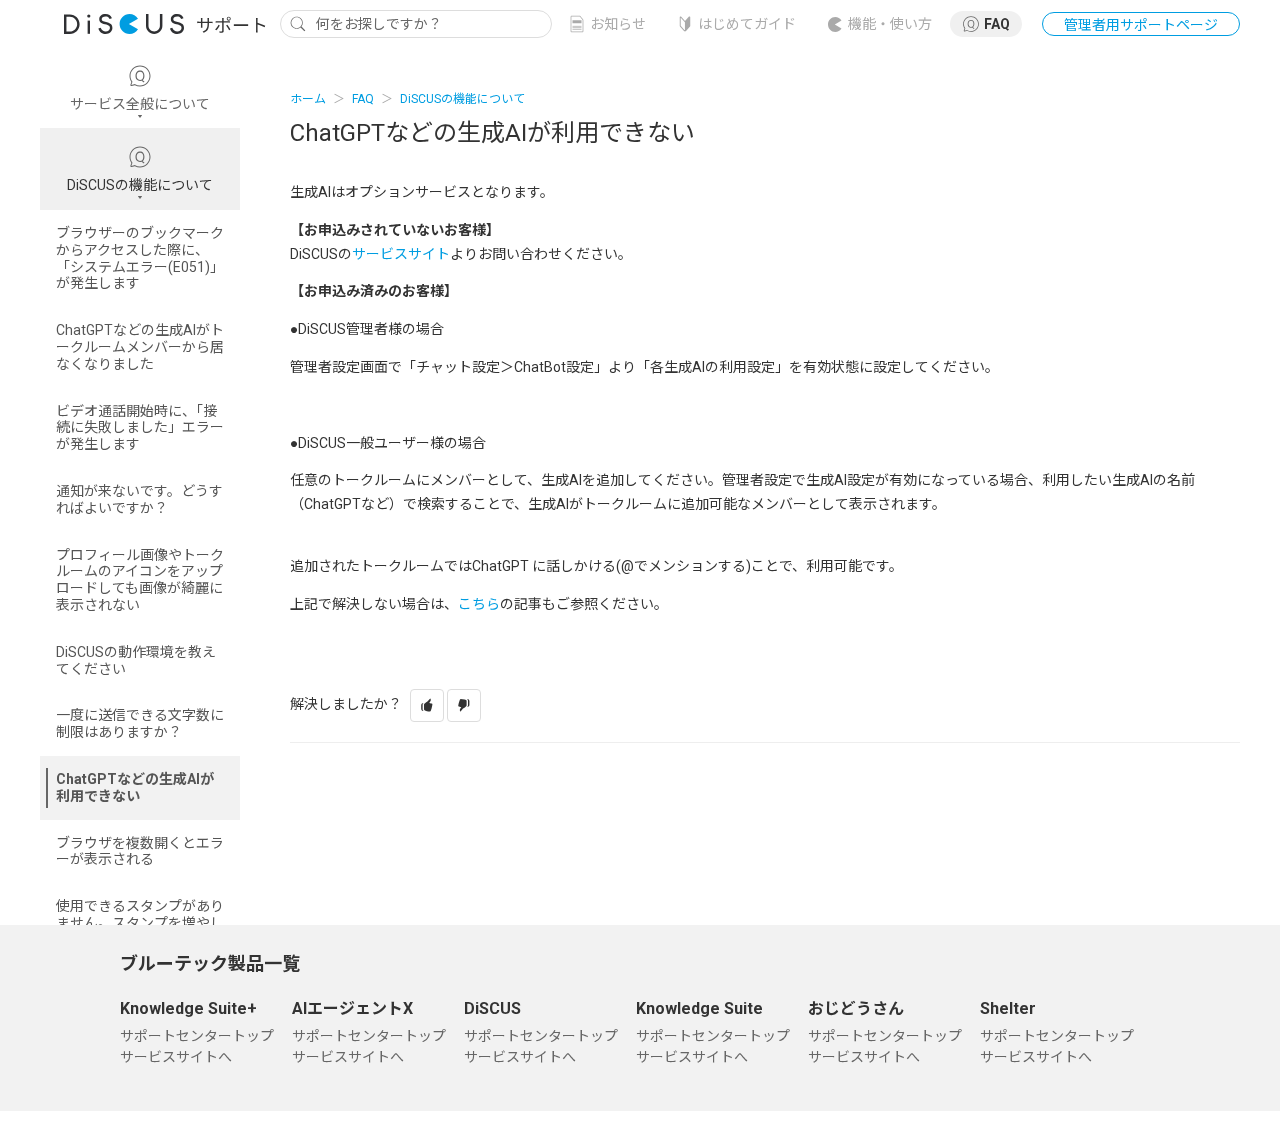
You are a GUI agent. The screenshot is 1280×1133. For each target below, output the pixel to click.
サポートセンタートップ (197, 1036)
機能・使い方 (890, 24)
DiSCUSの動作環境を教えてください (136, 660)
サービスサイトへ (176, 1057)
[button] (427, 705)
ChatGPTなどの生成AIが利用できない (135, 787)
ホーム (308, 99)
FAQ (997, 24)
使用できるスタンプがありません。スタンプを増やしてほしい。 (140, 923)
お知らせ (618, 24)
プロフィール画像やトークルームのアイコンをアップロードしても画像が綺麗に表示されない (140, 580)
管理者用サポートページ (1141, 25)
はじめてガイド (747, 24)
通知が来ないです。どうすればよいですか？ (139, 499)
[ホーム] (160, 23)
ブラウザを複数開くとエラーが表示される (140, 851)
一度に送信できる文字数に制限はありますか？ (140, 723)
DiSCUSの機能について (462, 99)
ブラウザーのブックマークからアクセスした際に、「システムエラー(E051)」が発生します (140, 258)
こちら (479, 604)
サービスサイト (401, 254)
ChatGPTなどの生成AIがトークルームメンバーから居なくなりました (140, 347)
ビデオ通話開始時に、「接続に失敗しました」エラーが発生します (140, 428)
